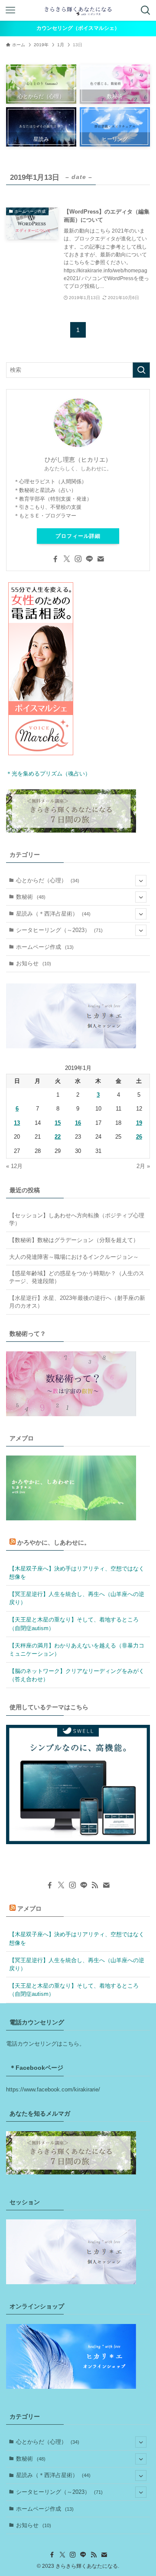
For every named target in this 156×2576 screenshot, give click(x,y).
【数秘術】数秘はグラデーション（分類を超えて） (74, 1240)
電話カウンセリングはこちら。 (45, 2044)
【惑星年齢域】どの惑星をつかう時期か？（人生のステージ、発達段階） (77, 1277)
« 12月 (14, 1166)
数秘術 (31, 897)
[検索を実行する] (141, 370)
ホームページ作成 (45, 947)
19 (139, 1123)
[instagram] (78, 559)
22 (58, 1137)
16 (78, 1123)
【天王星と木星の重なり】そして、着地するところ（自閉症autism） (74, 1624)
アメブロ (29, 1909)
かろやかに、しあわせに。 (54, 1542)
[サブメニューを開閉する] (141, 881)
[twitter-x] (67, 559)
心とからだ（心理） (48, 880)
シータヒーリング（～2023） (59, 930)
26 (139, 1137)
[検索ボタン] (146, 10)
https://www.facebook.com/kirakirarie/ (53, 2089)
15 (58, 1123)
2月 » (143, 1166)
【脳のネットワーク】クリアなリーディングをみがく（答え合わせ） (77, 1675)
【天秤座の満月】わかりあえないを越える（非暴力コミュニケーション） (77, 1650)
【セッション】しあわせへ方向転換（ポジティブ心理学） (77, 1219)
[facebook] (55, 559)
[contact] (101, 559)
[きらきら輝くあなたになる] (78, 10)
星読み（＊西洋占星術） (53, 914)
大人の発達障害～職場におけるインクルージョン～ (74, 1257)
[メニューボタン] (10, 10)
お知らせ (34, 963)
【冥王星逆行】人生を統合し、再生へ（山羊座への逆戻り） (77, 1598)
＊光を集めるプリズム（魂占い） (48, 774)
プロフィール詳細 (78, 536)
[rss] (95, 1885)
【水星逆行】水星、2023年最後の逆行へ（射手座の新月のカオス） (77, 1302)
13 (17, 1123)
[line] (89, 559)
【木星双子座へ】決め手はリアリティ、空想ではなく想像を (77, 1573)
